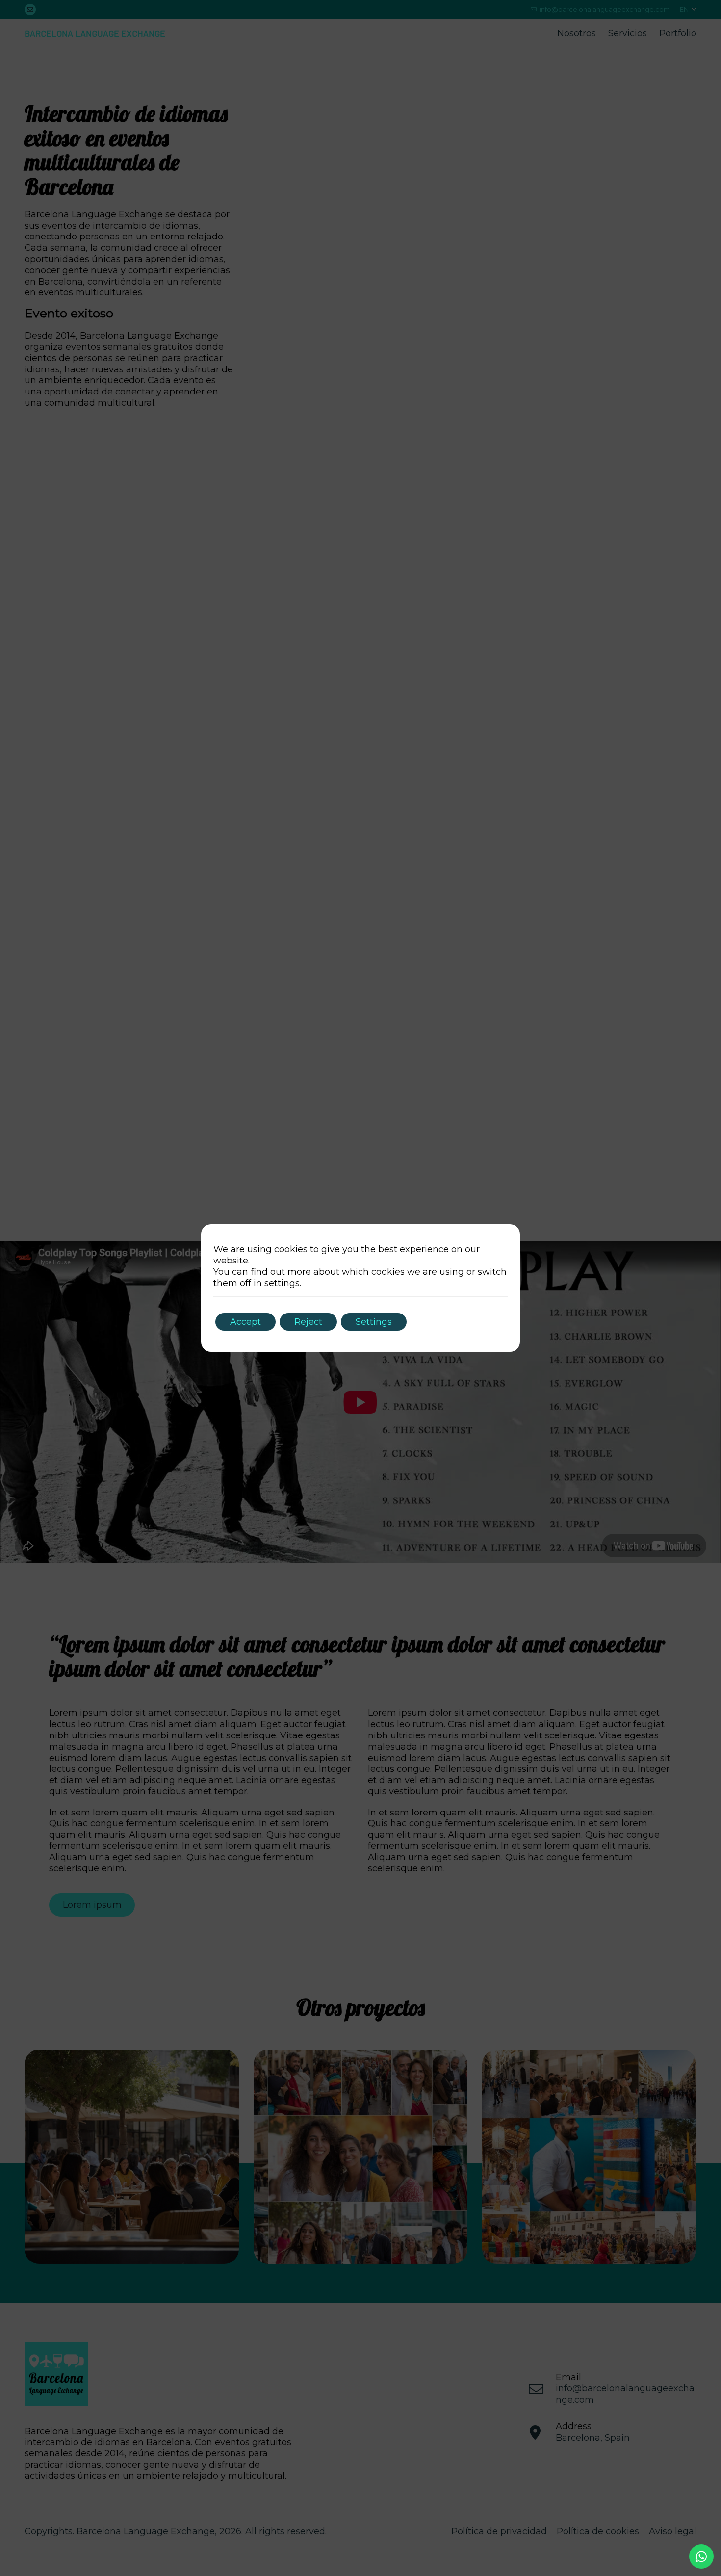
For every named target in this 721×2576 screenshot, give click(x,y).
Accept (245, 1322)
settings (282, 1283)
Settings (374, 1322)
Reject (308, 1322)
